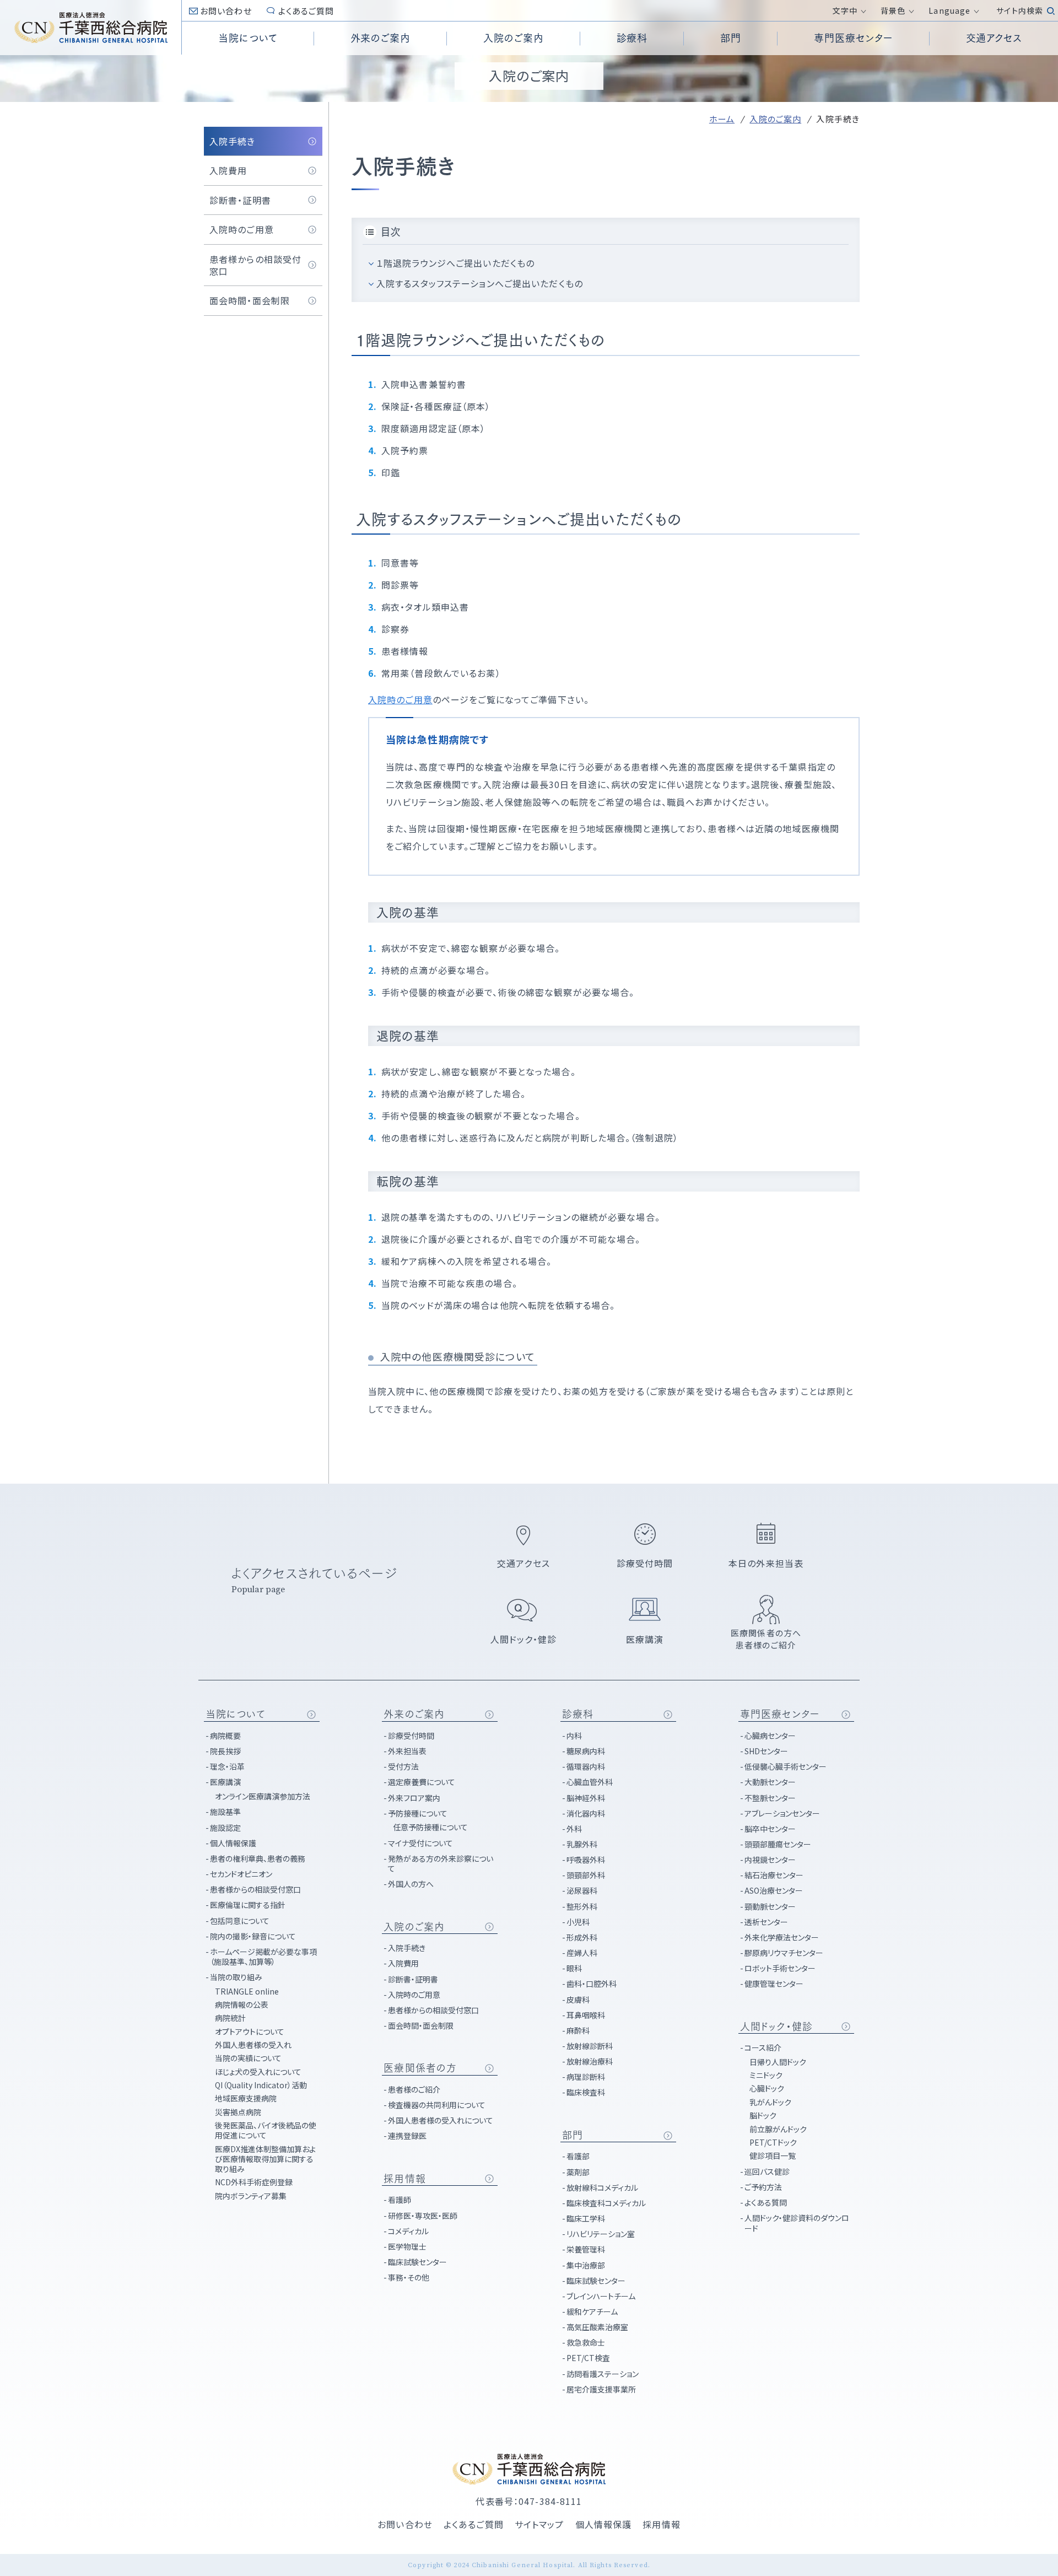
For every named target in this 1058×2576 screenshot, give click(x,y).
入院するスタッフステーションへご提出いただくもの (480, 283)
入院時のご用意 (400, 699)
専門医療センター (780, 1714)
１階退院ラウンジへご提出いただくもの (455, 263)
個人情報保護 (604, 2524)
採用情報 (404, 2179)
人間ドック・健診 (776, 2027)
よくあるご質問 (306, 11)
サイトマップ (539, 2524)
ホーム (722, 119)
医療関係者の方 (420, 2068)
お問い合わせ (226, 11)
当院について (236, 1714)
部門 (573, 2135)
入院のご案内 (775, 119)
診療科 (578, 1714)
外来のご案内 (414, 1714)
